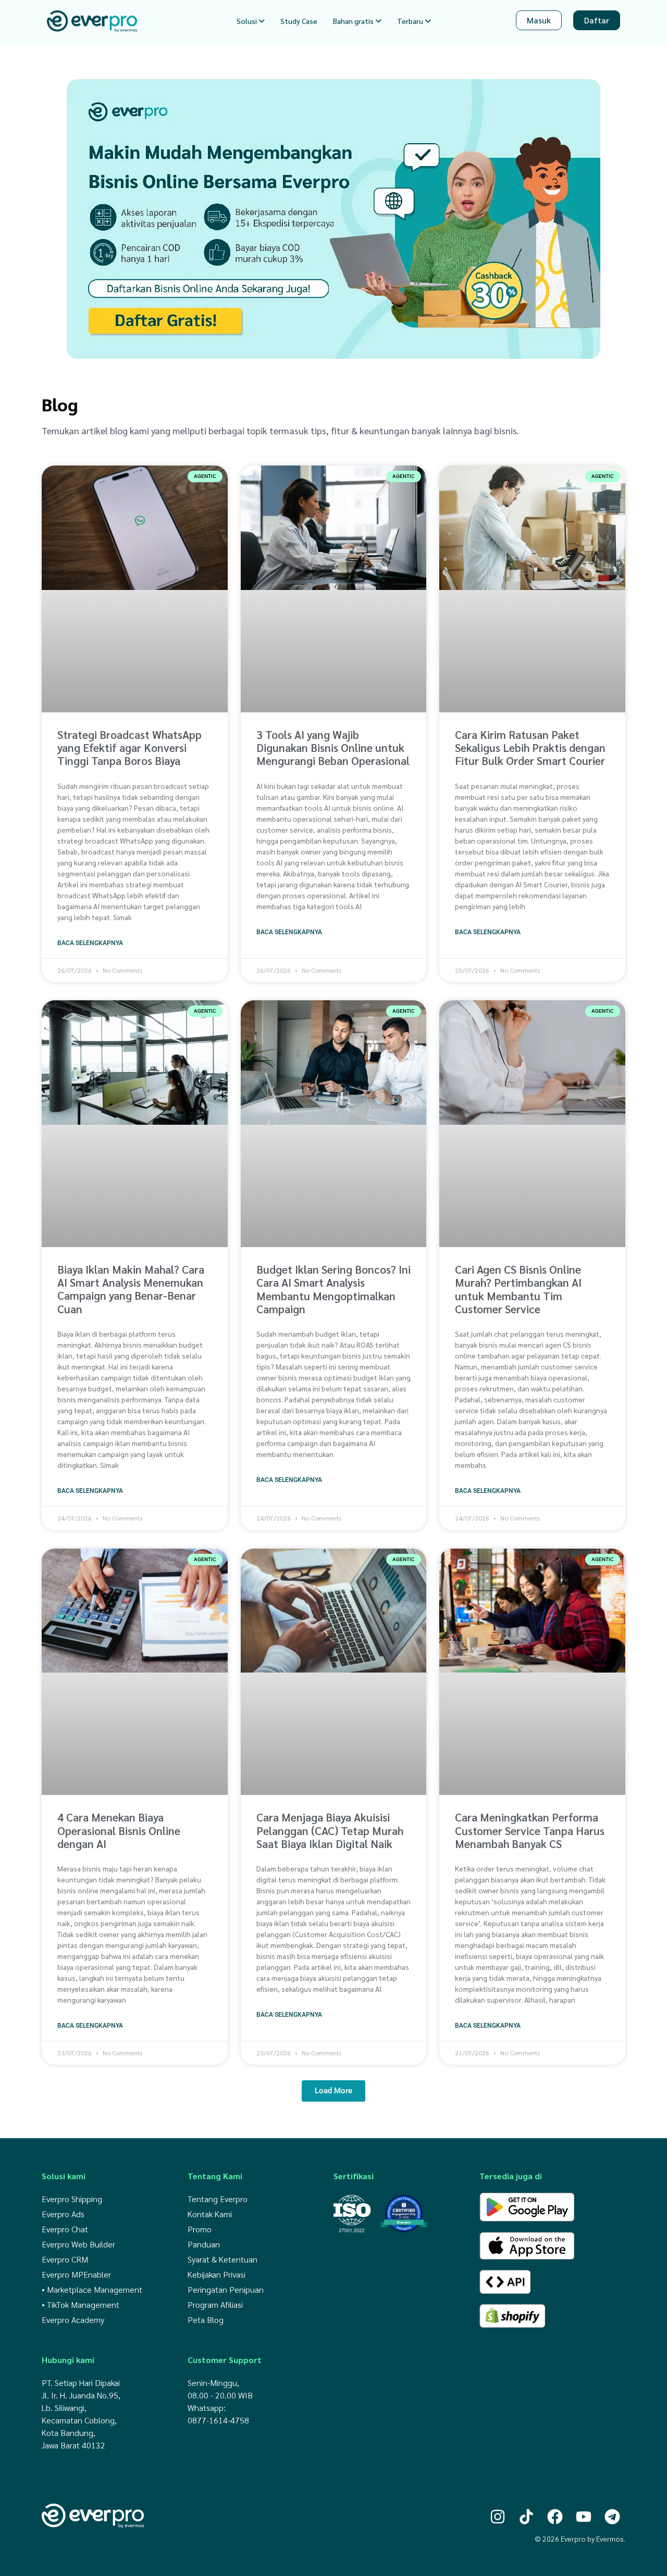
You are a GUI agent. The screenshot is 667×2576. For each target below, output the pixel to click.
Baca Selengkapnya (90, 943)
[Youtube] (584, 2516)
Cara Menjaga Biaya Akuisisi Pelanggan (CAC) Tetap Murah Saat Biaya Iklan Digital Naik (330, 1830)
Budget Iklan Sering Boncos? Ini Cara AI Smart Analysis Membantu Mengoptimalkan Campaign (333, 1289)
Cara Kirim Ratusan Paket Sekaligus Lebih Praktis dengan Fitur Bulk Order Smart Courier (530, 747)
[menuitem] (251, 21)
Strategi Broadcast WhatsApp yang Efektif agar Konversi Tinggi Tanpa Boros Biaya (129, 747)
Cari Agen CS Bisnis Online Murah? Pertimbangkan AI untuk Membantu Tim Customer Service (518, 1289)
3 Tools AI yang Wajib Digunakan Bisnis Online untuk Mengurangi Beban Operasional (333, 747)
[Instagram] (498, 2516)
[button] (333, 2091)
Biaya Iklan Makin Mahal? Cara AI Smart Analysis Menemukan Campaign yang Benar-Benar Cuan (131, 1289)
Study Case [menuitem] (299, 21)
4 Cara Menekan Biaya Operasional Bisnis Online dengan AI (119, 1830)
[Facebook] (555, 2516)
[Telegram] (612, 2516)
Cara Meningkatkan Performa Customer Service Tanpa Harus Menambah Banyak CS (530, 1830)
